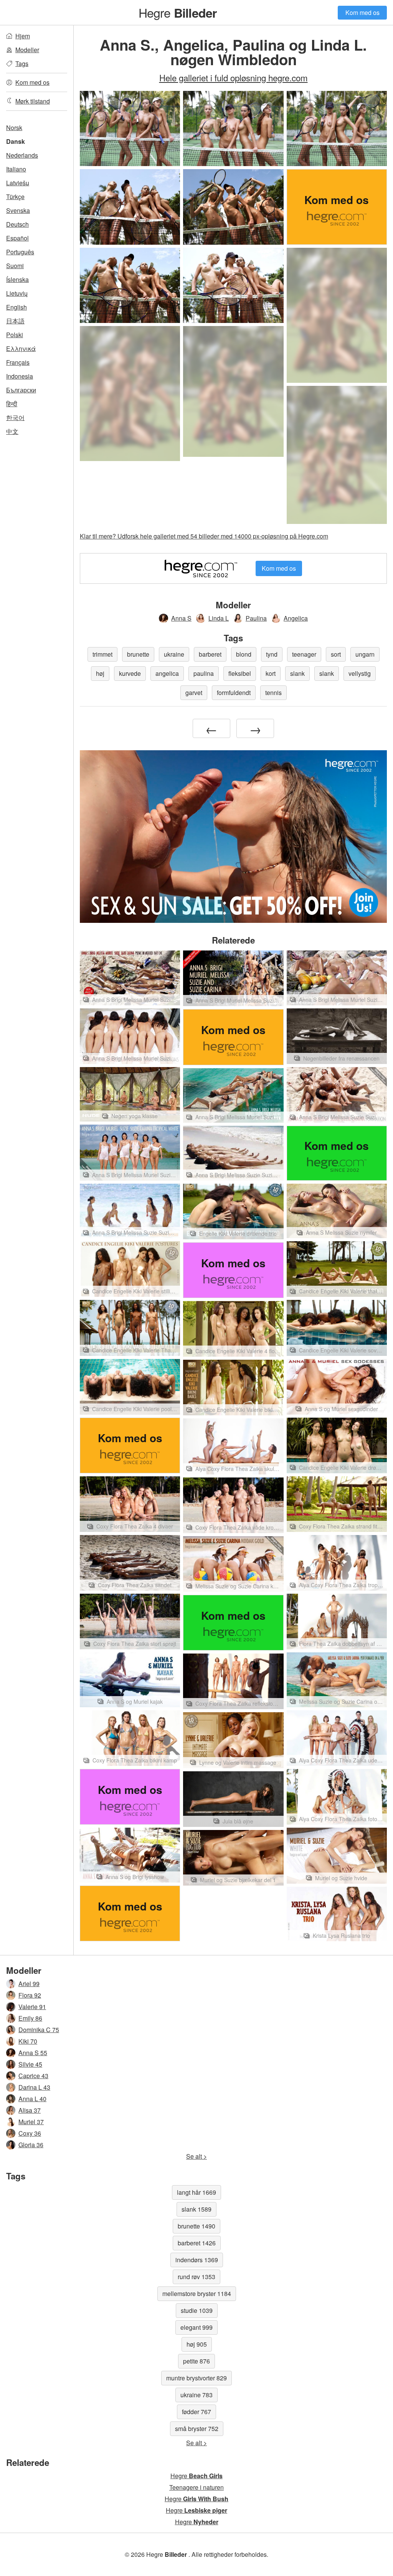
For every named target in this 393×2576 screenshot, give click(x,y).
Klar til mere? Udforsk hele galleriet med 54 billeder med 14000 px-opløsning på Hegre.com (204, 536)
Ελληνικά (21, 348)
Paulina (256, 618)
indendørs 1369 (197, 2260)
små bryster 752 (197, 2429)
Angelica (296, 618)
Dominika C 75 (39, 2030)
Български (21, 390)
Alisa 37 (30, 2110)
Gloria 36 (31, 2145)
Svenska (18, 210)
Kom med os (362, 12)
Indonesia (20, 376)
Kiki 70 (28, 2041)
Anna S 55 (33, 2053)
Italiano (16, 169)
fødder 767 (196, 2412)
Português (20, 252)
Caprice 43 (33, 2076)
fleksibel (240, 673)
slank (297, 673)
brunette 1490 (196, 2226)
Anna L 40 (32, 2099)
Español (17, 238)
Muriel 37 (31, 2122)
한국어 (15, 418)
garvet (194, 693)
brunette (138, 654)
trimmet (102, 654)
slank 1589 (196, 2209)
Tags (22, 63)
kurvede (130, 673)
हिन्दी (12, 404)
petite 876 (196, 2361)
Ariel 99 (29, 1984)
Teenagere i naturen (196, 2487)
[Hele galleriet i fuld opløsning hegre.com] (337, 315)
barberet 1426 (197, 2243)
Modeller (27, 50)
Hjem (23, 36)
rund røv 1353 (196, 2277)
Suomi (15, 266)
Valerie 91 (32, 2007)
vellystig (360, 673)
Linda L (219, 618)
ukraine (174, 654)
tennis (273, 693)
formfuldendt (234, 693)
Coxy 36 (30, 2133)
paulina (204, 673)
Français (18, 362)
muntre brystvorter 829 (196, 2378)
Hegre (178, 12)
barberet (210, 654)
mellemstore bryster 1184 (197, 2294)
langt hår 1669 (196, 2192)
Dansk (16, 141)
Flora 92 (30, 1995)
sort (336, 654)
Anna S (181, 618)
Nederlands (22, 155)
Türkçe (15, 197)
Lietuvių (17, 293)
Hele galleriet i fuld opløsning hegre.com (234, 77)
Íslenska (17, 279)
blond (244, 654)
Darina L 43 (34, 2087)
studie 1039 (197, 2310)
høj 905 (197, 2344)
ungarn (365, 654)
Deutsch (17, 224)
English (17, 307)
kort (271, 673)
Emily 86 (30, 2018)
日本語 (15, 321)
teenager (304, 654)
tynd (272, 654)
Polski (15, 335)
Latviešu (18, 183)
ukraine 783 (196, 2395)
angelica (167, 673)
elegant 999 (196, 2327)
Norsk (14, 128)
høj (100, 673)
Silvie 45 (30, 2064)
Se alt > (196, 2156)
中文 (12, 431)
